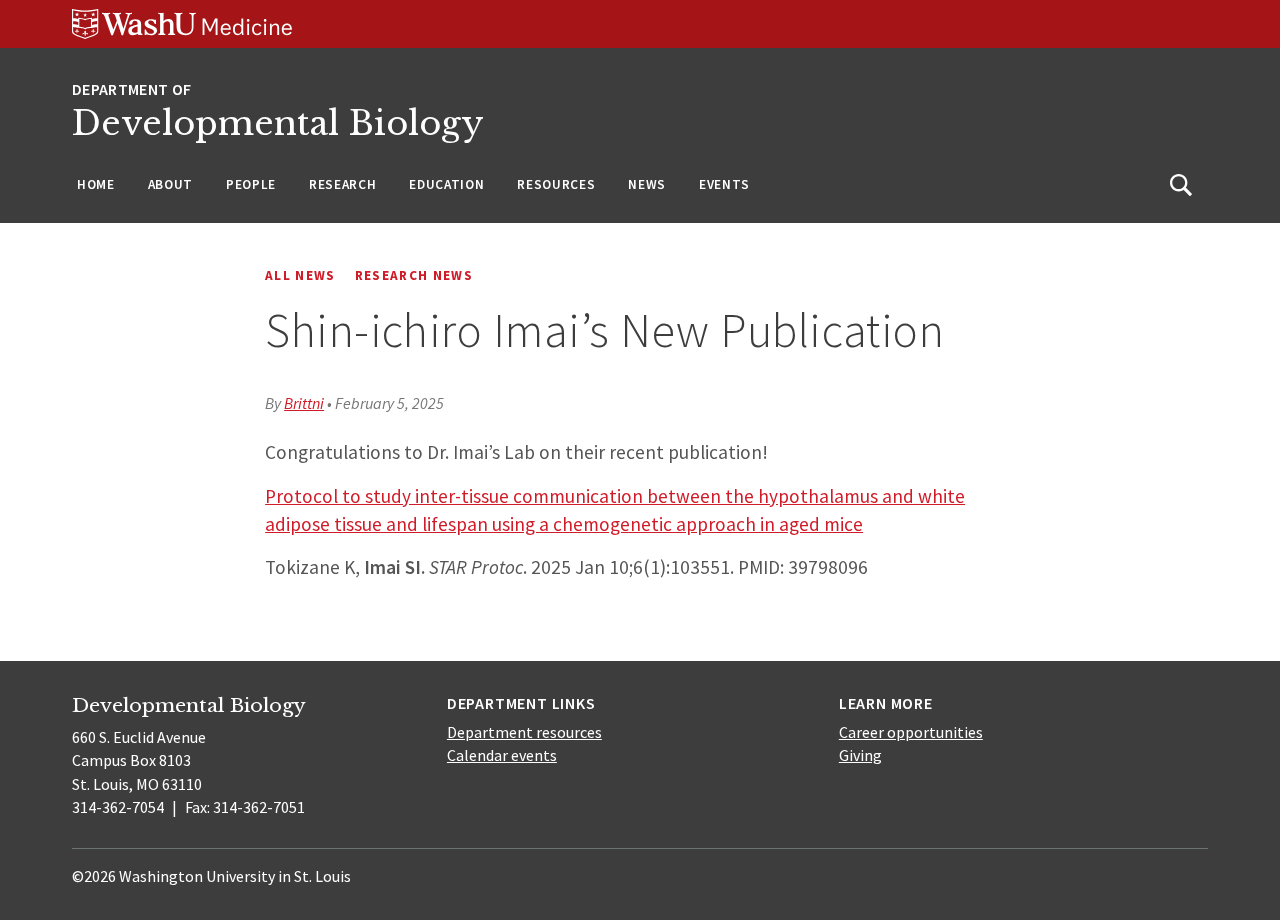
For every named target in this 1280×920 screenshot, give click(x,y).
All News (300, 275)
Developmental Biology (278, 123)
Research (342, 184)
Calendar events (502, 755)
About (170, 184)
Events (724, 184)
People (251, 184)
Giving (860, 755)
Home (96, 184)
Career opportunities (911, 732)
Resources (556, 184)
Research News (414, 275)
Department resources (524, 732)
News (647, 184)
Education (446, 184)
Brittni (304, 403)
